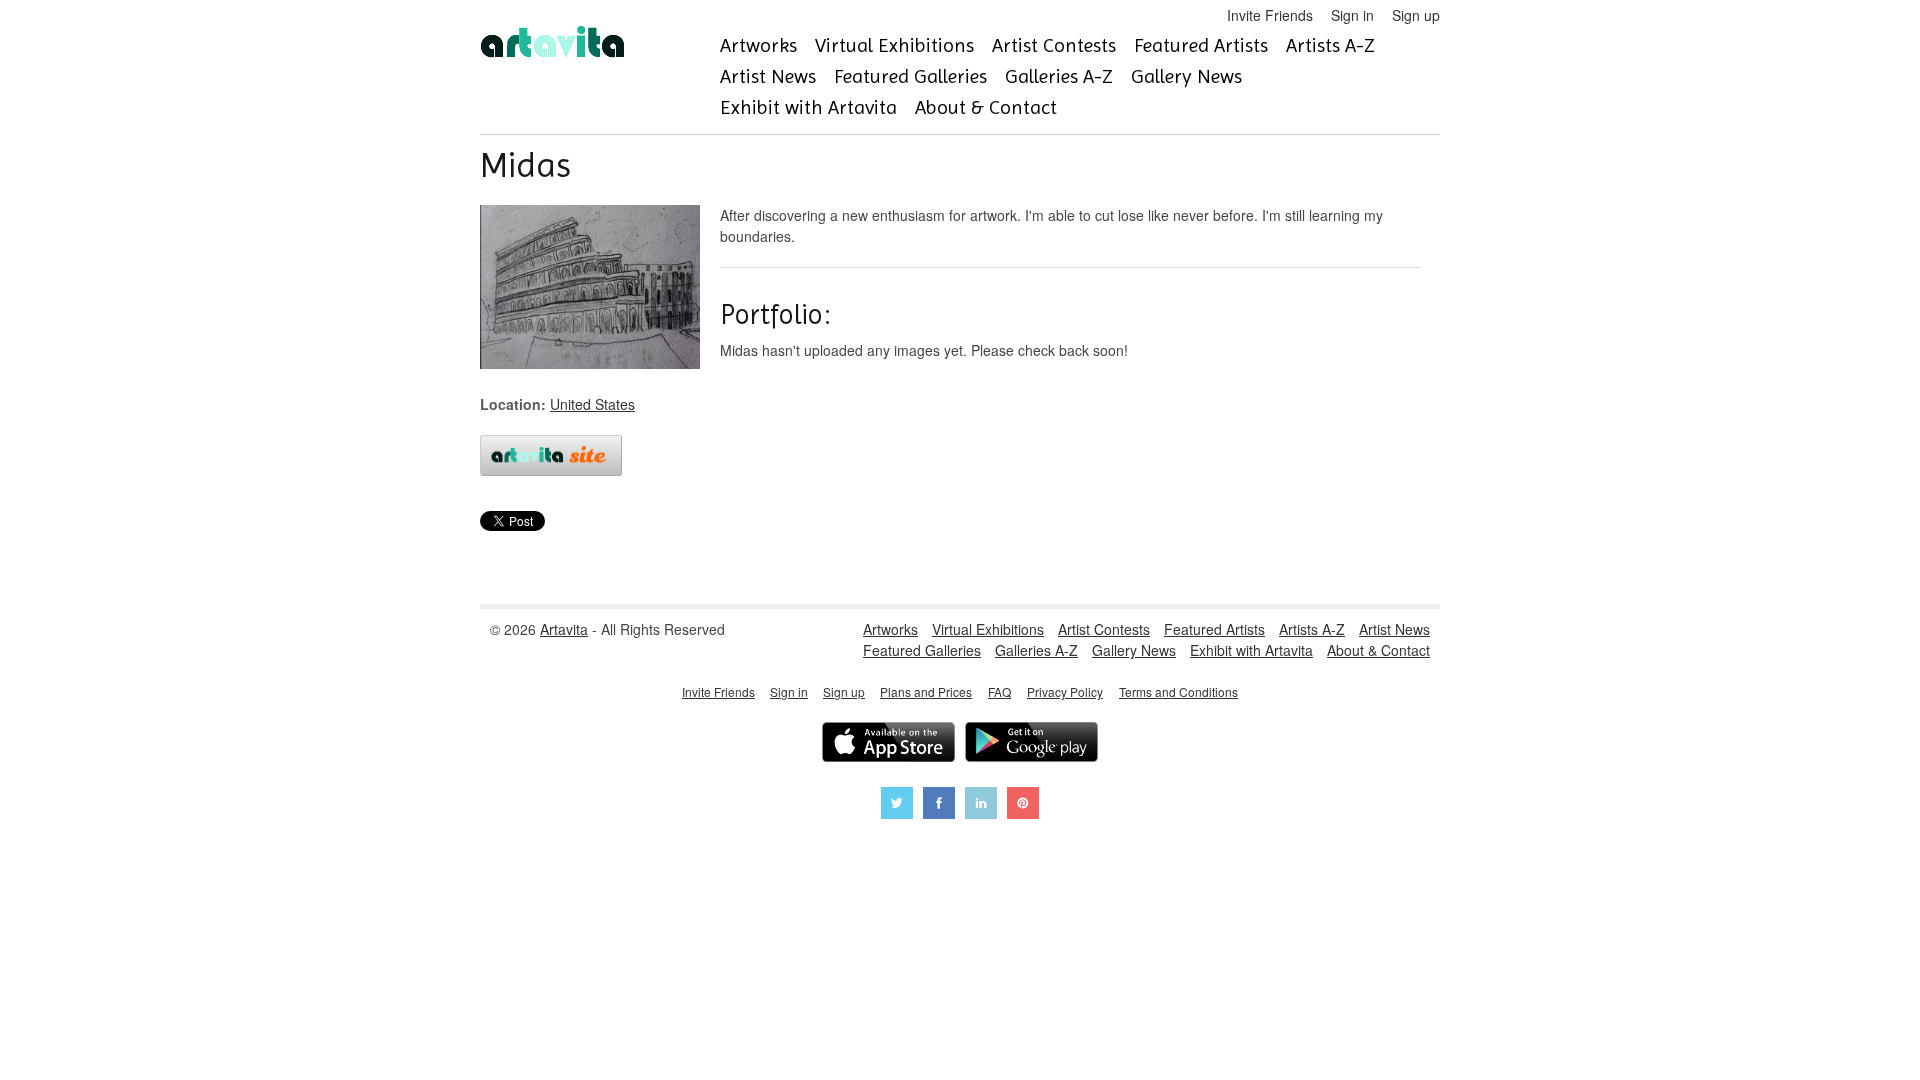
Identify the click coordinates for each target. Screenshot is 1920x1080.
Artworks (758, 45)
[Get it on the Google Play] (1031, 744)
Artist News (768, 76)
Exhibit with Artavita (808, 107)
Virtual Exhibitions (894, 45)
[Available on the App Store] (888, 744)
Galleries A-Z (1059, 76)
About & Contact (986, 107)
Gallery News (1186, 76)
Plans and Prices (926, 691)
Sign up (1416, 15)
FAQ (999, 691)
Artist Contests (1054, 45)
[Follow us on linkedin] (981, 805)
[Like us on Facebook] (939, 805)
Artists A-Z (1330, 45)
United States (592, 404)
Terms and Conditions (1178, 691)
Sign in (1352, 15)
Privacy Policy (1065, 691)
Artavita (564, 629)
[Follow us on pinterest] (1023, 805)
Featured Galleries (910, 76)
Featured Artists (1201, 45)
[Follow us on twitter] (897, 805)
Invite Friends (1270, 15)
